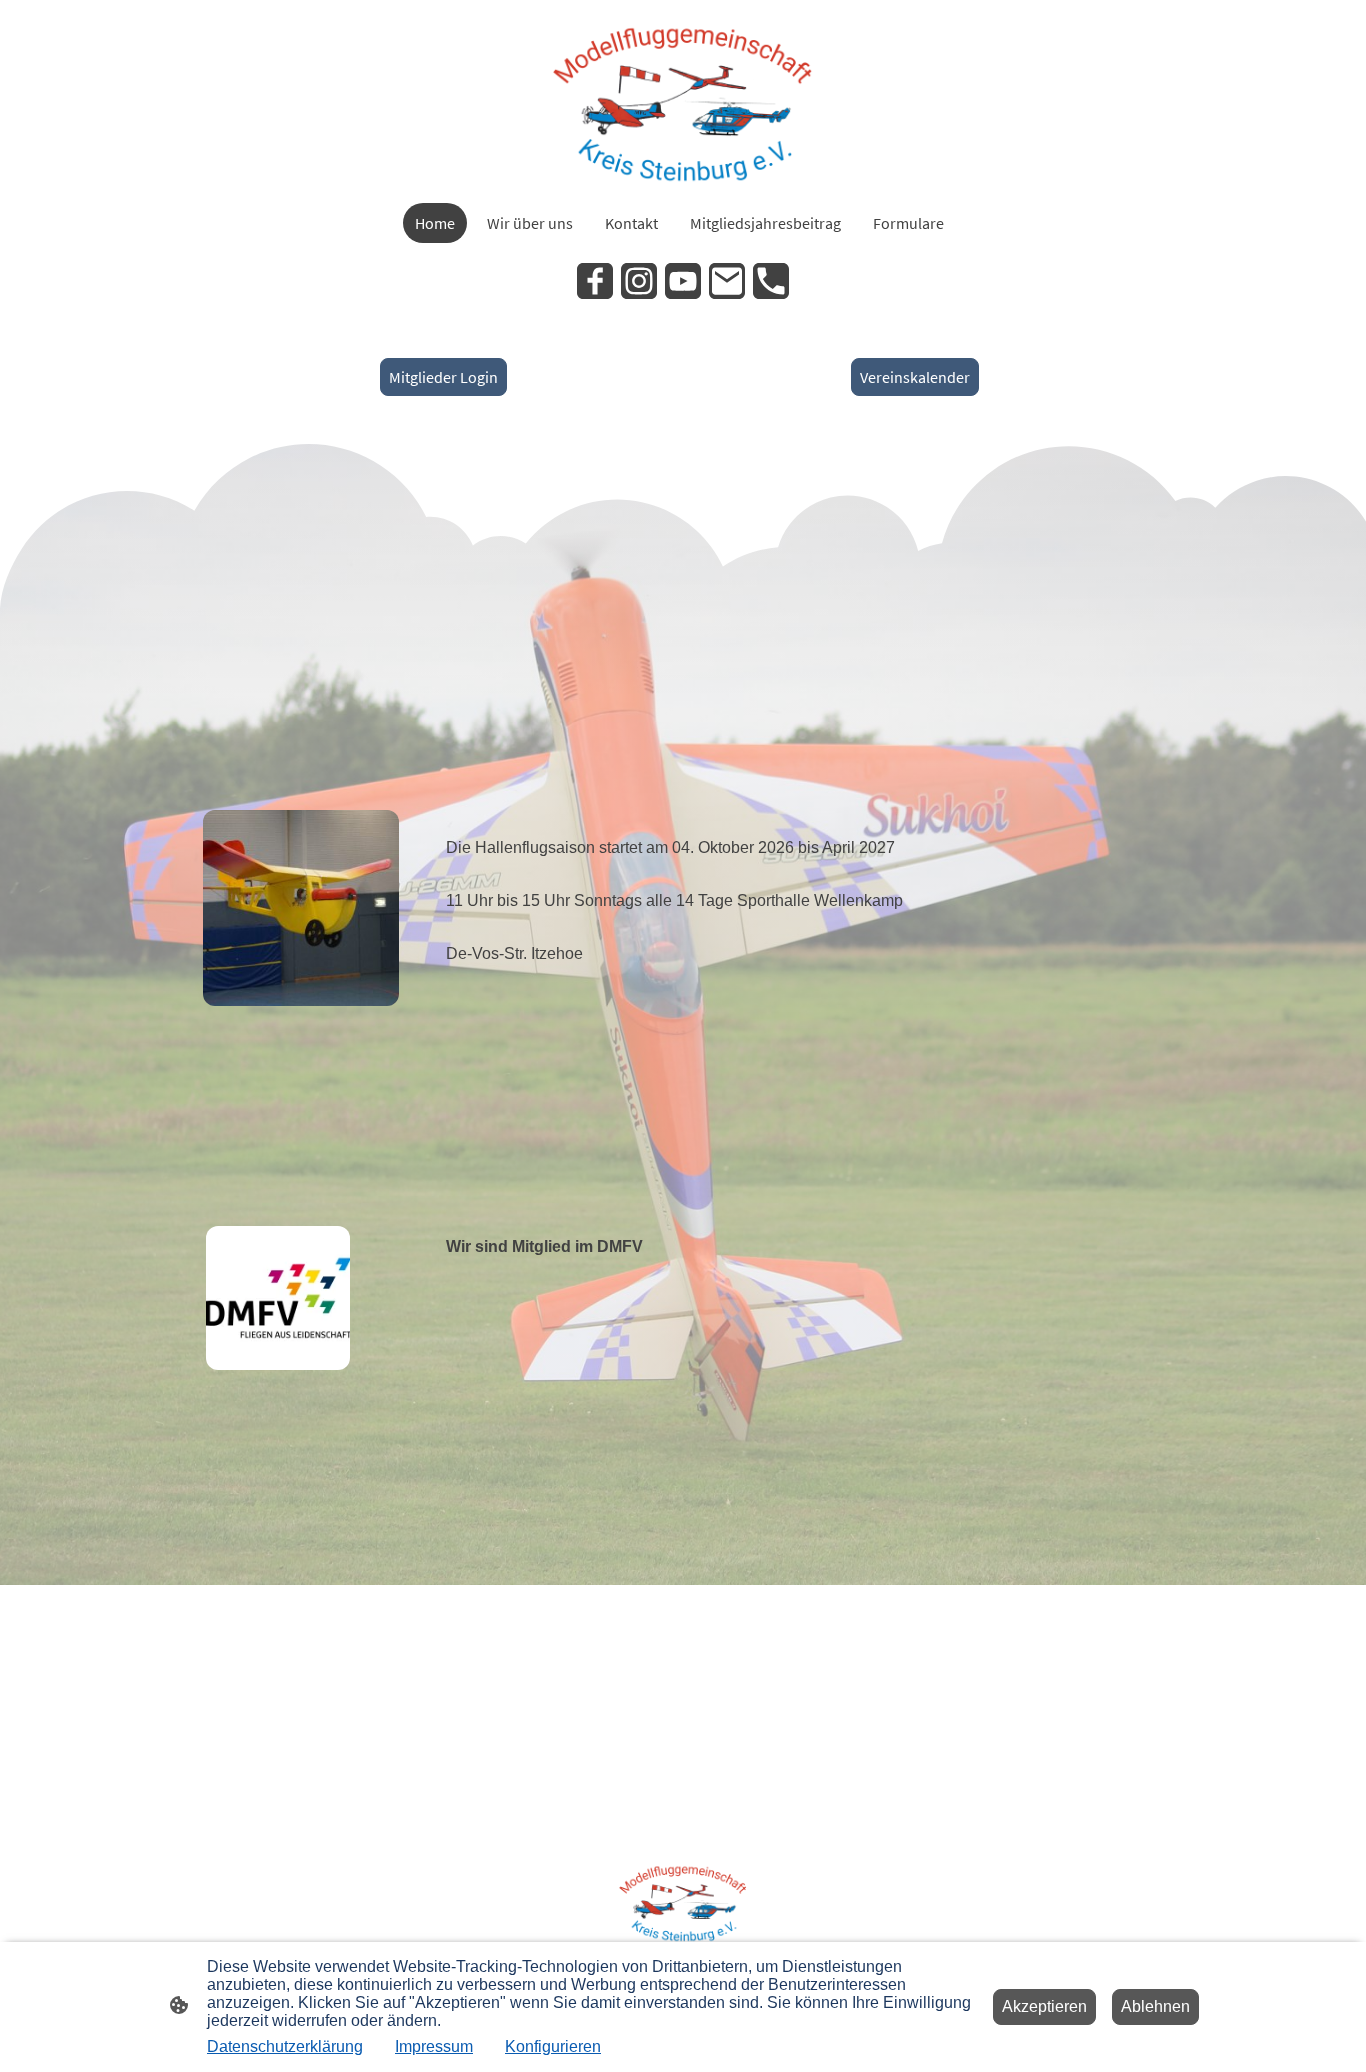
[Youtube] (683, 281)
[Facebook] (595, 281)
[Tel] (771, 281)
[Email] (727, 281)
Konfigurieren (553, 2046)
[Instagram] (639, 281)
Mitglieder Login (443, 377)
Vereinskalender (915, 377)
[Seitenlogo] (683, 101)
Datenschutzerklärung (285, 2046)
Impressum (434, 2046)
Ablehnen (1155, 2006)
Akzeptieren (1044, 2006)
